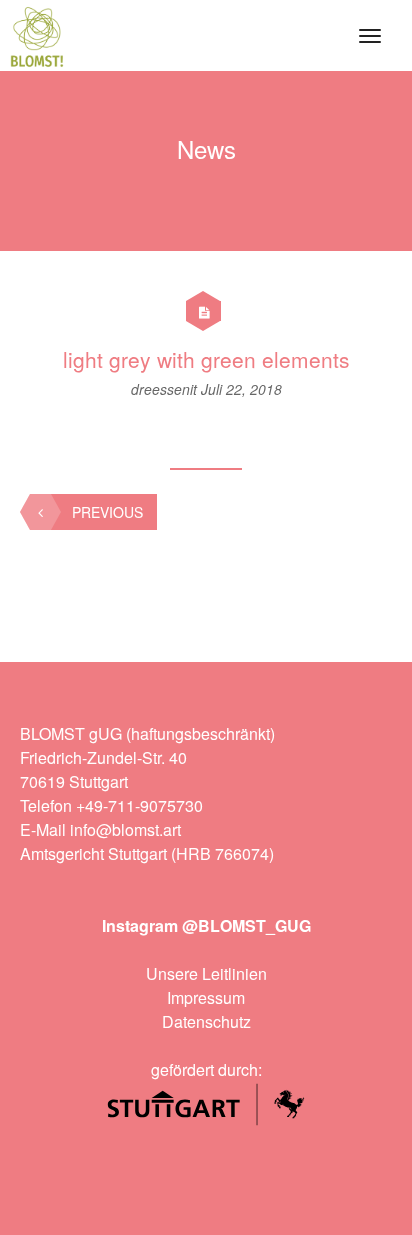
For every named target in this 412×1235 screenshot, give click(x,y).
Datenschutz (206, 1021)
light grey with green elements (206, 359)
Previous (107, 512)
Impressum (206, 997)
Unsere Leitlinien (206, 973)
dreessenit (166, 389)
